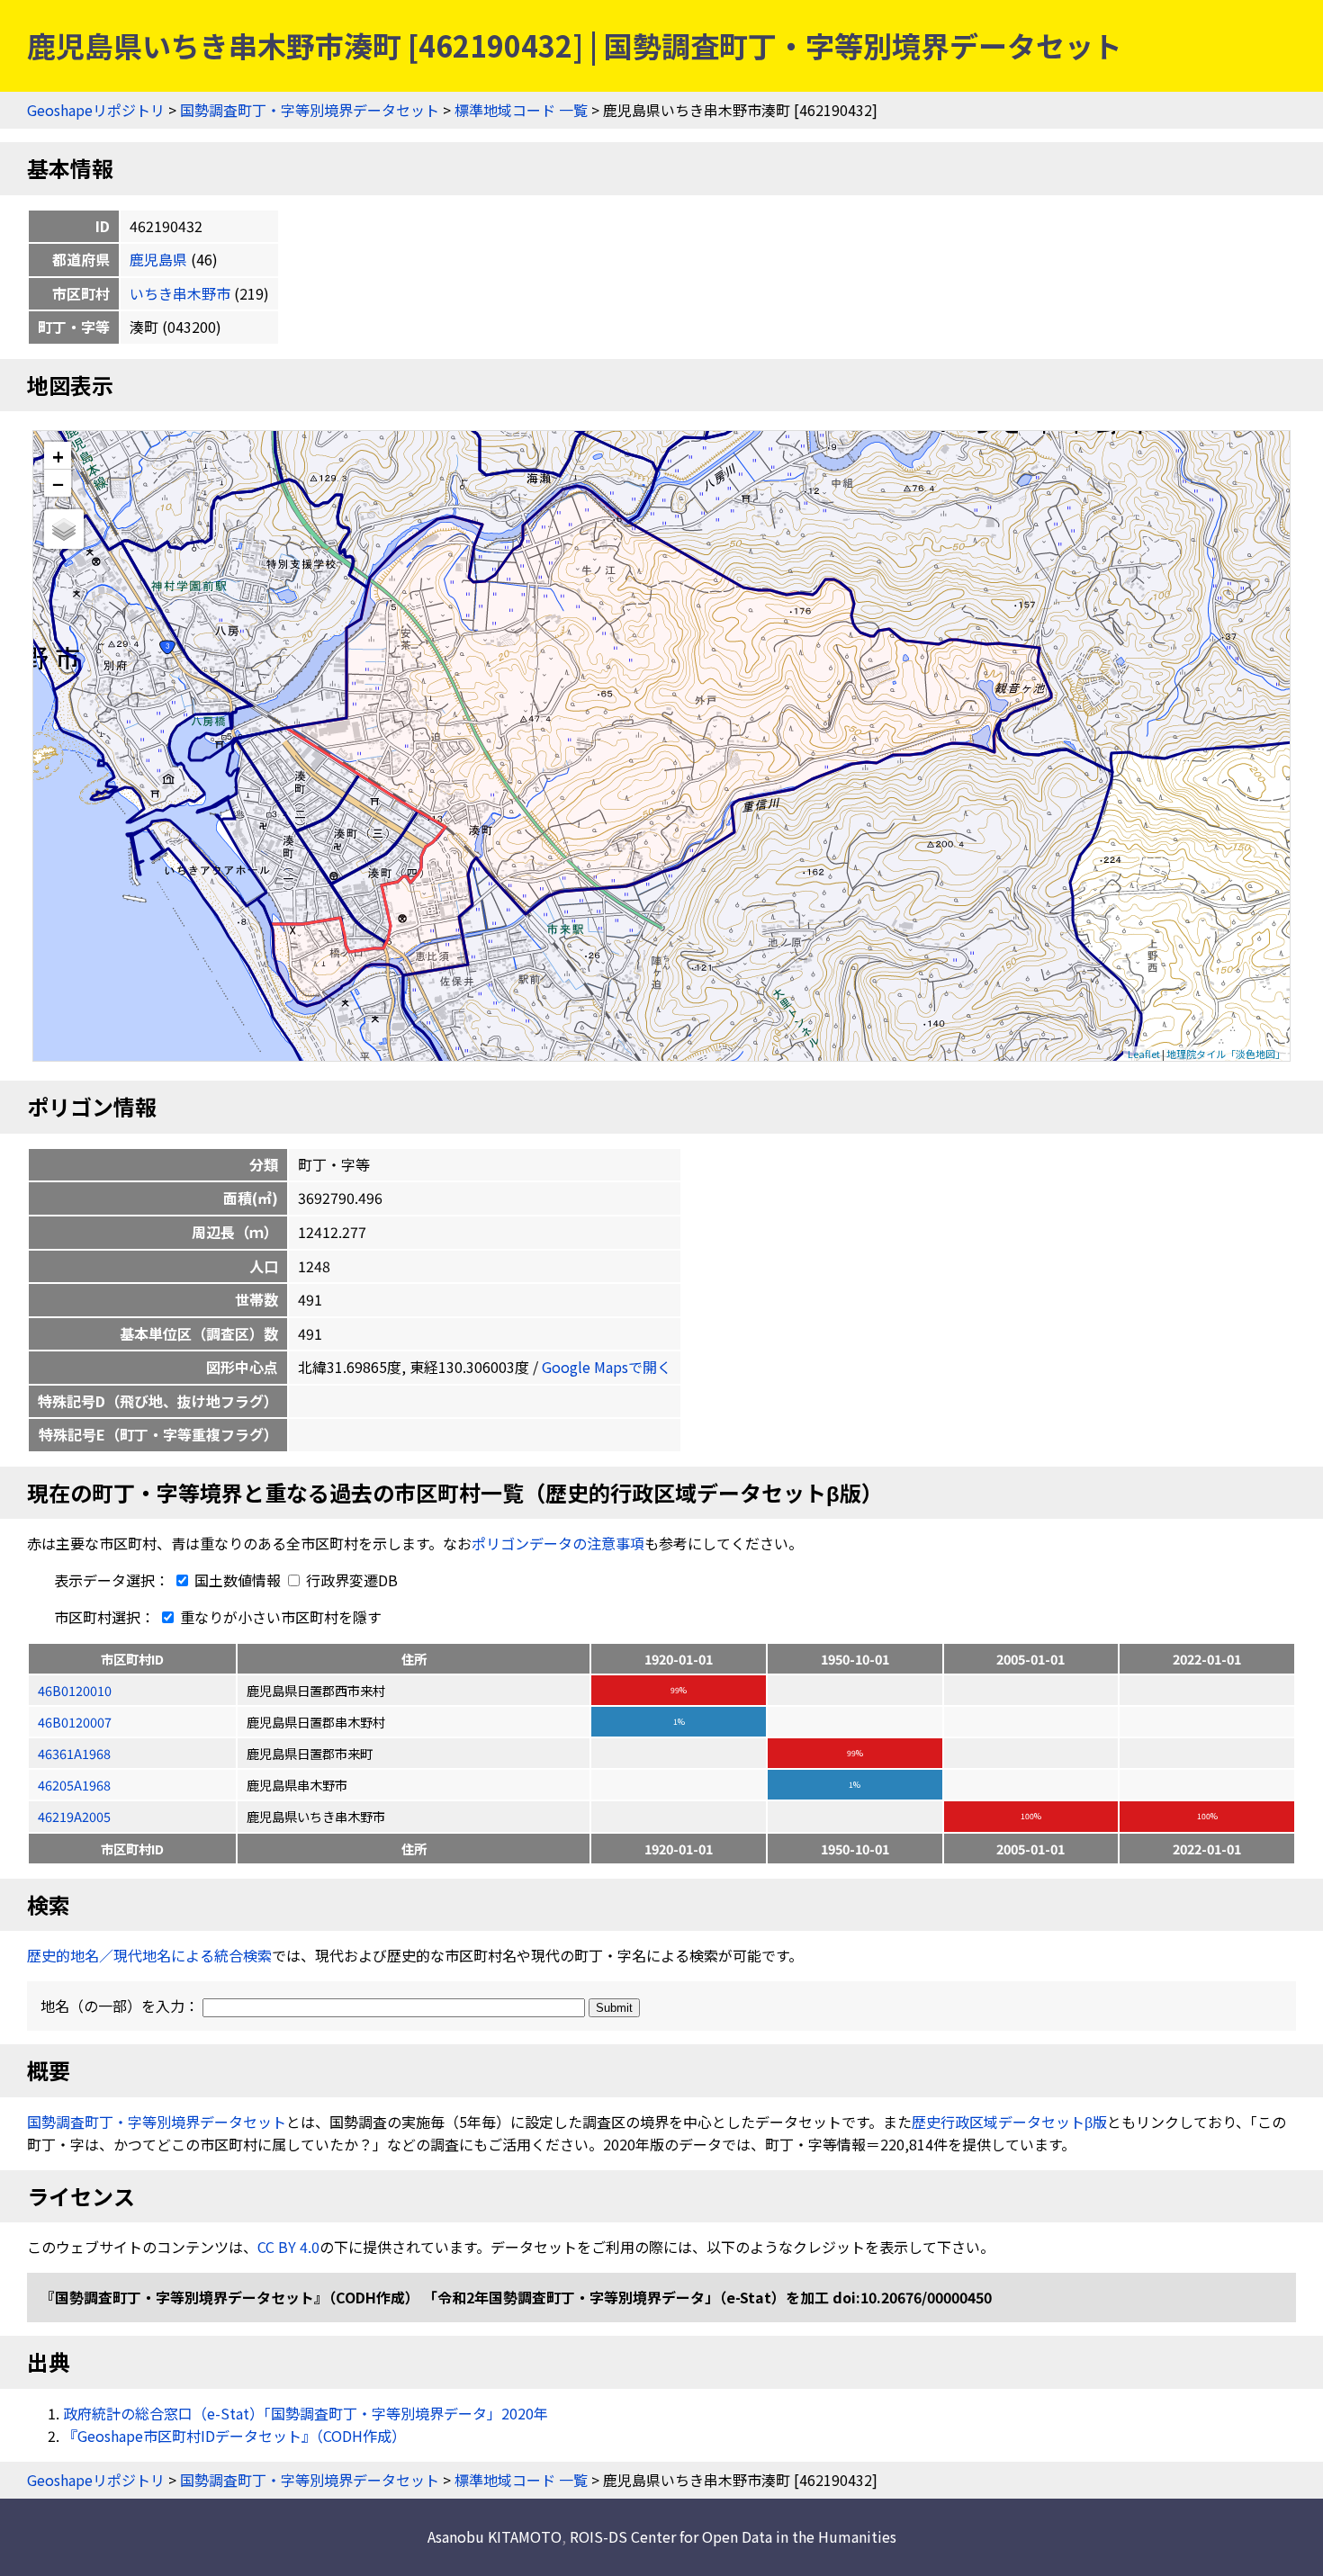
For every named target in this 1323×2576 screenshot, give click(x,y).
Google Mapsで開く (607, 1367)
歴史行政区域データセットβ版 (1009, 2122)
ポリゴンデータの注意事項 (558, 1543)
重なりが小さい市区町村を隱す (279, 1617)
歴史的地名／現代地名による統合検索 (149, 1955)
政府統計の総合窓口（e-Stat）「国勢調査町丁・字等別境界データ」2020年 (306, 2413)
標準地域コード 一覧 (521, 110)
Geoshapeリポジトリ (96, 110)
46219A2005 (74, 1816)
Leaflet (1144, 1054)
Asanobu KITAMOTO (495, 2536)
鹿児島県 (158, 259)
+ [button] (58, 456)
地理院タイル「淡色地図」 (1226, 1054)
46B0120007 (75, 1722)
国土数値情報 (238, 1580)
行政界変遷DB (350, 1580)
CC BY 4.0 (288, 2247)
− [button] (58, 483)
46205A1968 (74, 1785)
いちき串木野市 (180, 293)
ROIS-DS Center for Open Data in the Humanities (733, 2536)
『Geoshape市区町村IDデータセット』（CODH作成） (234, 2436)
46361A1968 (74, 1753)
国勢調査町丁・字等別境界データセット (310, 110)
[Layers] (64, 529)
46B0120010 (75, 1690)
